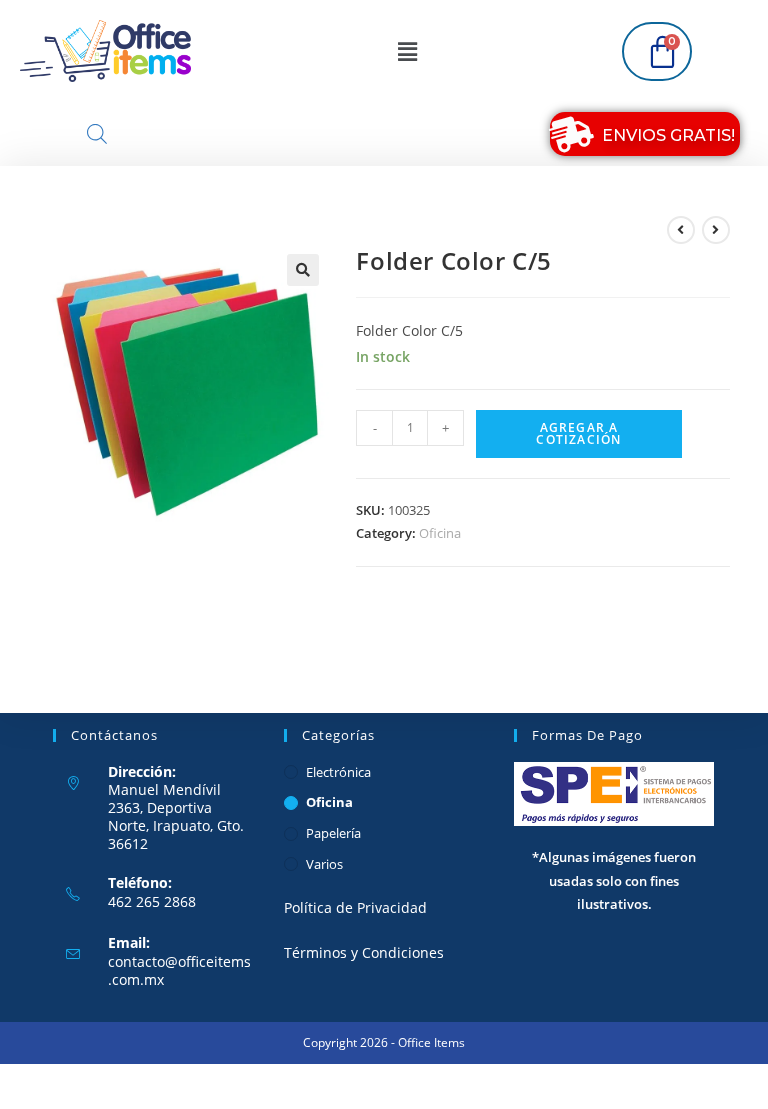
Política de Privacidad (355, 907)
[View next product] (716, 230)
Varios (324, 864)
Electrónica (338, 772)
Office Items (431, 1042)
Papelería (333, 833)
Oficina (440, 533)
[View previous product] (681, 230)
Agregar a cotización (578, 433)
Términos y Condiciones (364, 952)
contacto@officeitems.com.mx (179, 970)
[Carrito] (657, 51)
